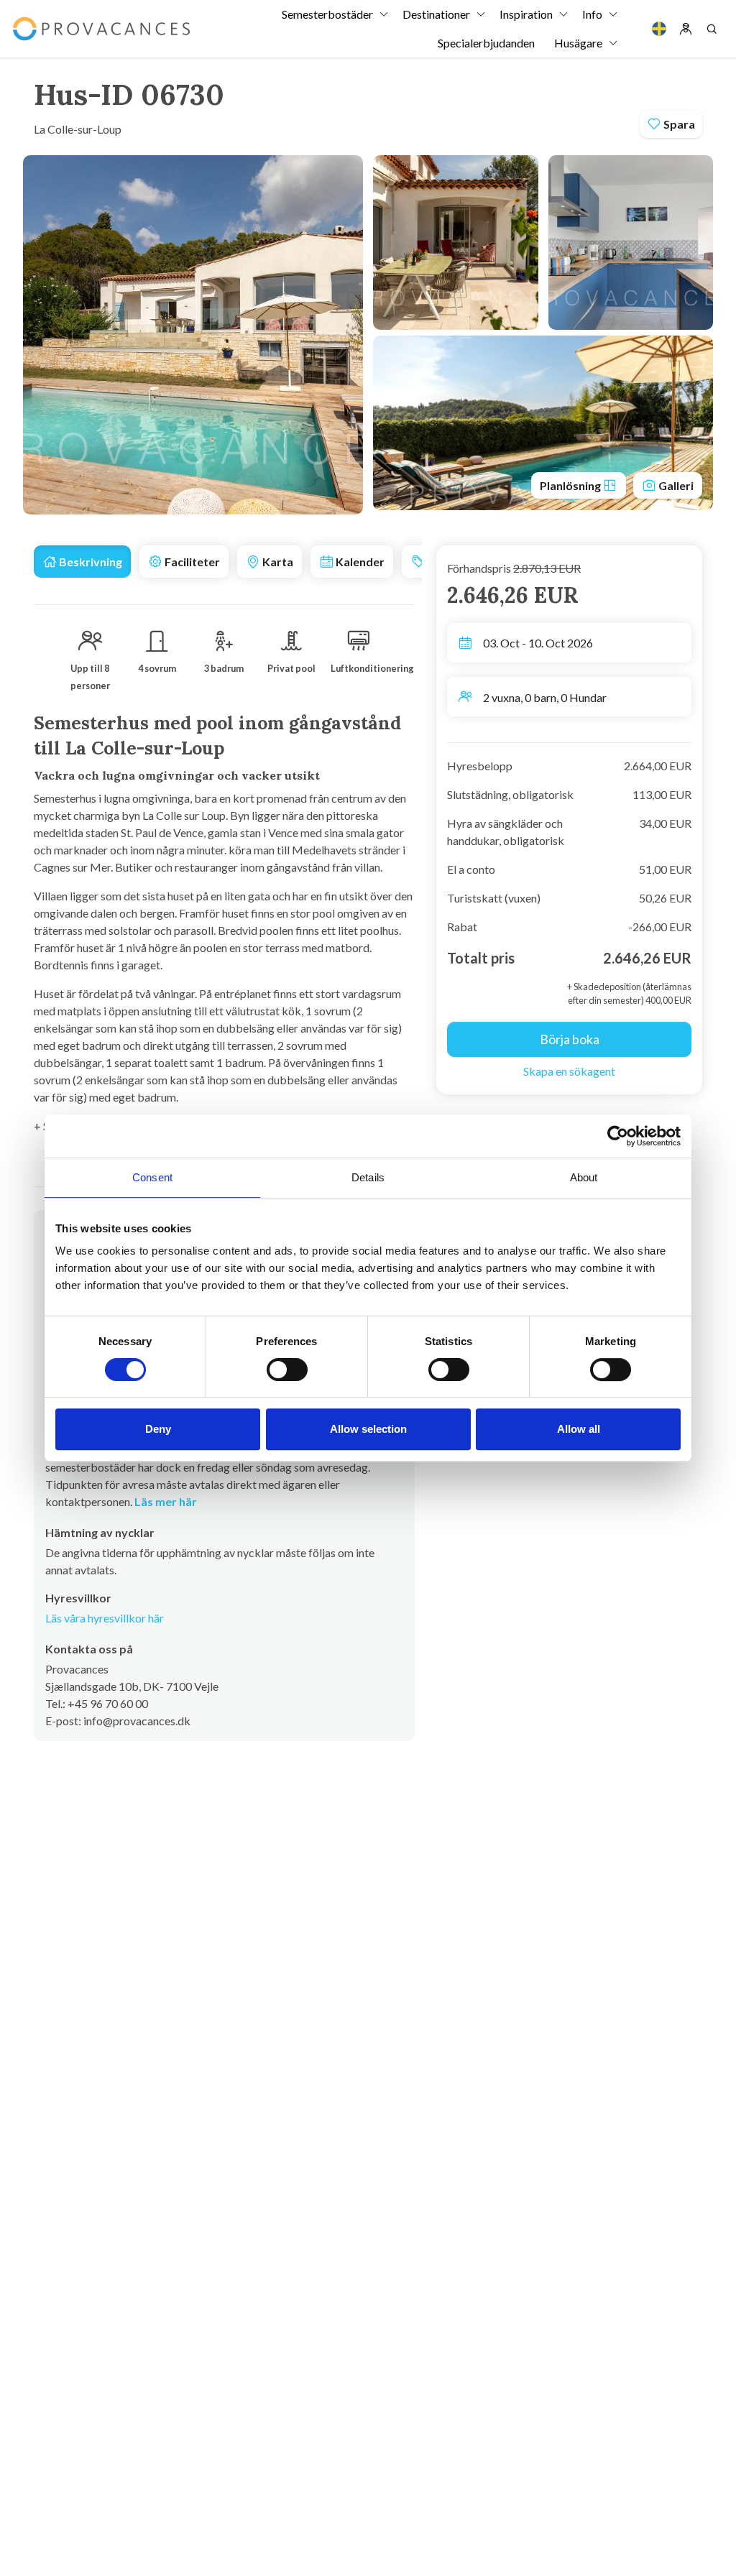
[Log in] (686, 29)
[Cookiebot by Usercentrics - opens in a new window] (618, 1136)
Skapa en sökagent (569, 1071)
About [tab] (584, 1177)
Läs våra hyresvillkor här (105, 1618)
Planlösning (571, 485)
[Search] (712, 29)
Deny (158, 1429)
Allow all (579, 1429)
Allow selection (368, 1429)
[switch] (287, 1370)
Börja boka (570, 1039)
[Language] (659, 29)
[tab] (82, 562)
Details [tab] (368, 1177)
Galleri (675, 485)
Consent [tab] (152, 1177)
